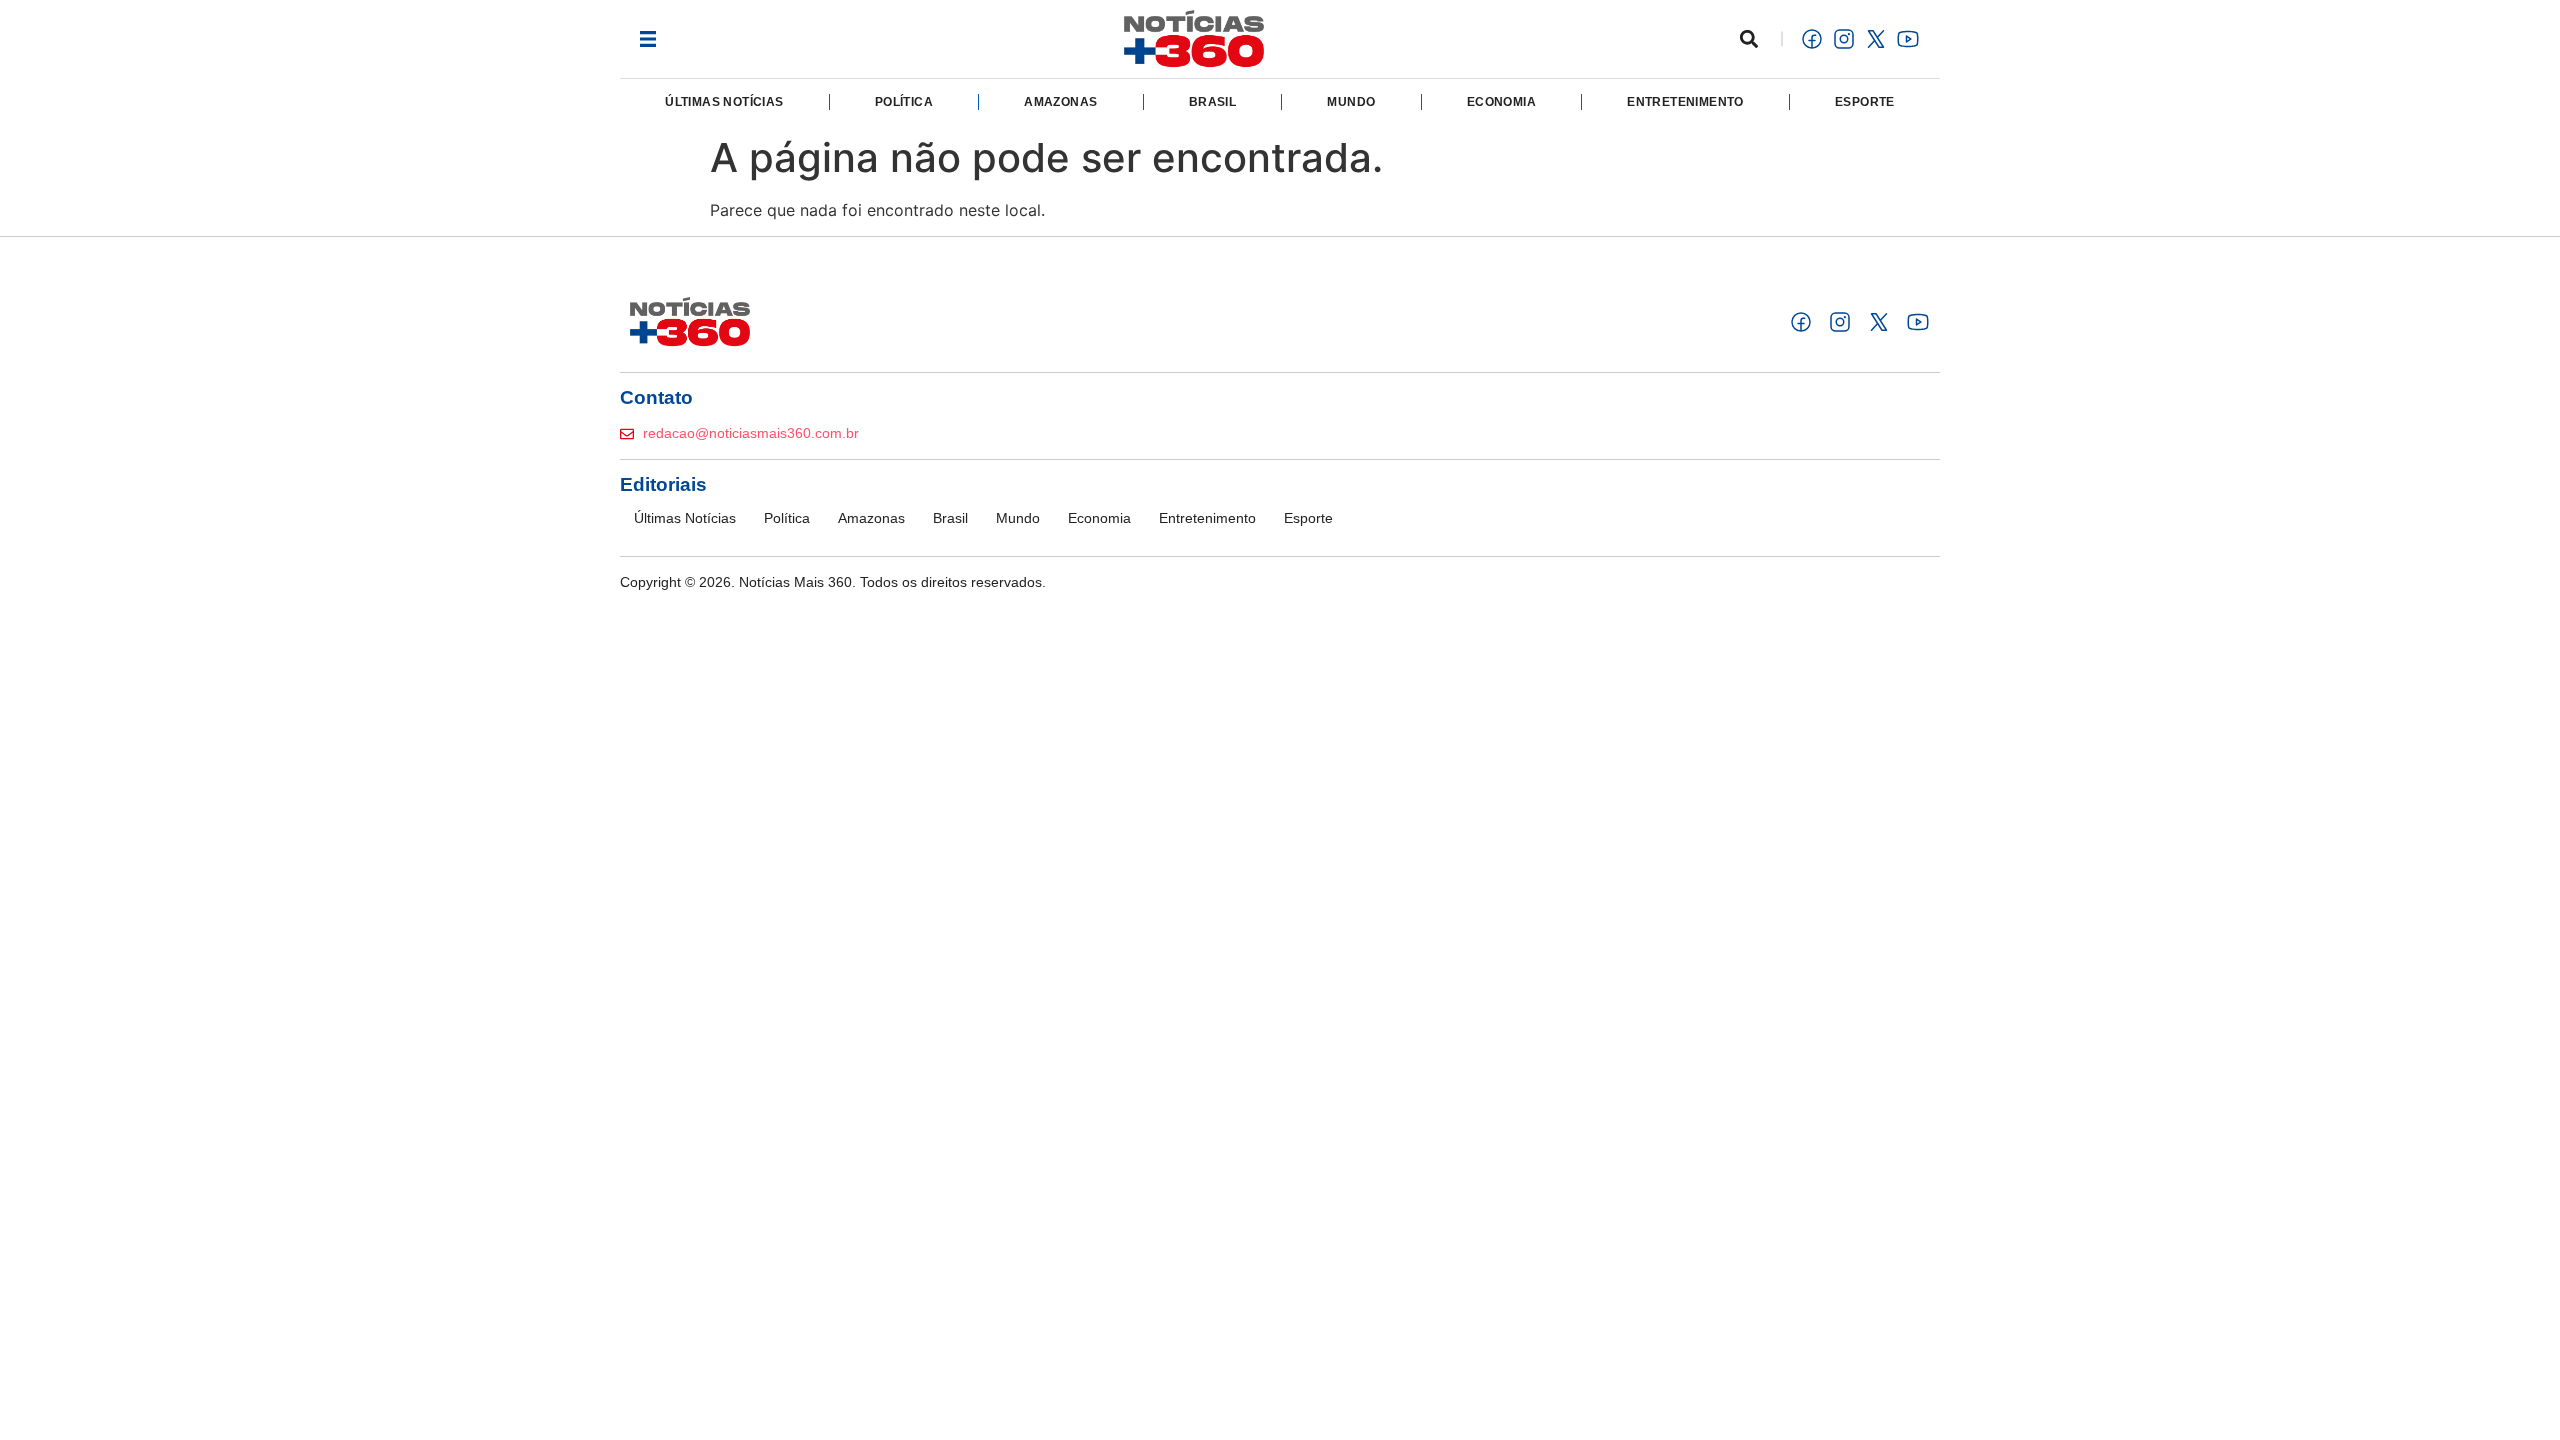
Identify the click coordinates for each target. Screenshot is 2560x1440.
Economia (1501, 102)
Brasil (1212, 102)
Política (904, 102)
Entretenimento (1685, 102)
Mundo (1351, 102)
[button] (647, 38)
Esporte (1865, 102)
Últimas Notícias (724, 102)
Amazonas (1060, 102)
